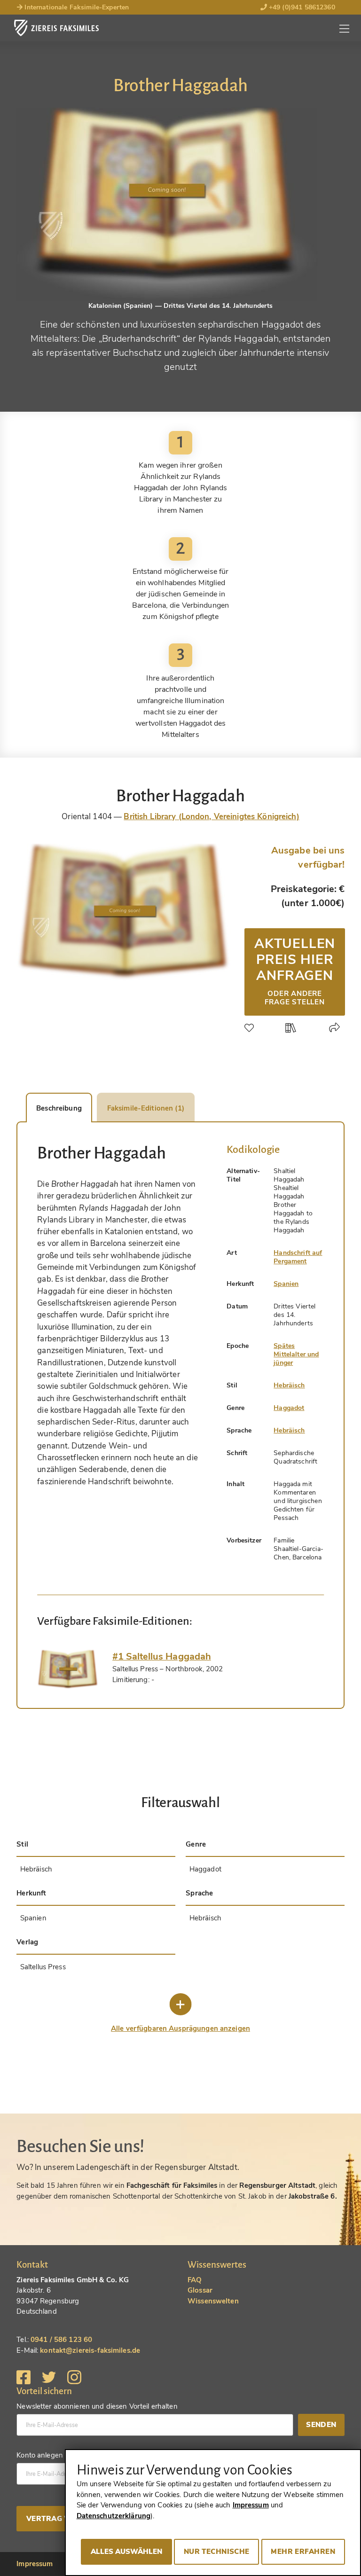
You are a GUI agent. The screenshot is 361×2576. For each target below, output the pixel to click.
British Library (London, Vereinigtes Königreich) (211, 817)
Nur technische (217, 2552)
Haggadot (289, 1408)
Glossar (200, 2290)
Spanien (286, 1284)
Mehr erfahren (303, 2552)
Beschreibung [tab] (59, 1108)
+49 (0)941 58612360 (301, 7)
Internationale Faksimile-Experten (76, 7)
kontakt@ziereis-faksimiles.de (90, 2350)
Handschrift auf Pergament (298, 1257)
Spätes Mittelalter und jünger (296, 1354)
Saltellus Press (43, 1967)
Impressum (35, 2564)
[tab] (68, 1669)
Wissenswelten (213, 2301)
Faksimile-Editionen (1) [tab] (146, 1108)
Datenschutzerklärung (114, 2516)
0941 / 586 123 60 (61, 2340)
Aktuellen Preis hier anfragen (295, 971)
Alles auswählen (126, 2552)
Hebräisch (289, 1385)
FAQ (195, 2280)
